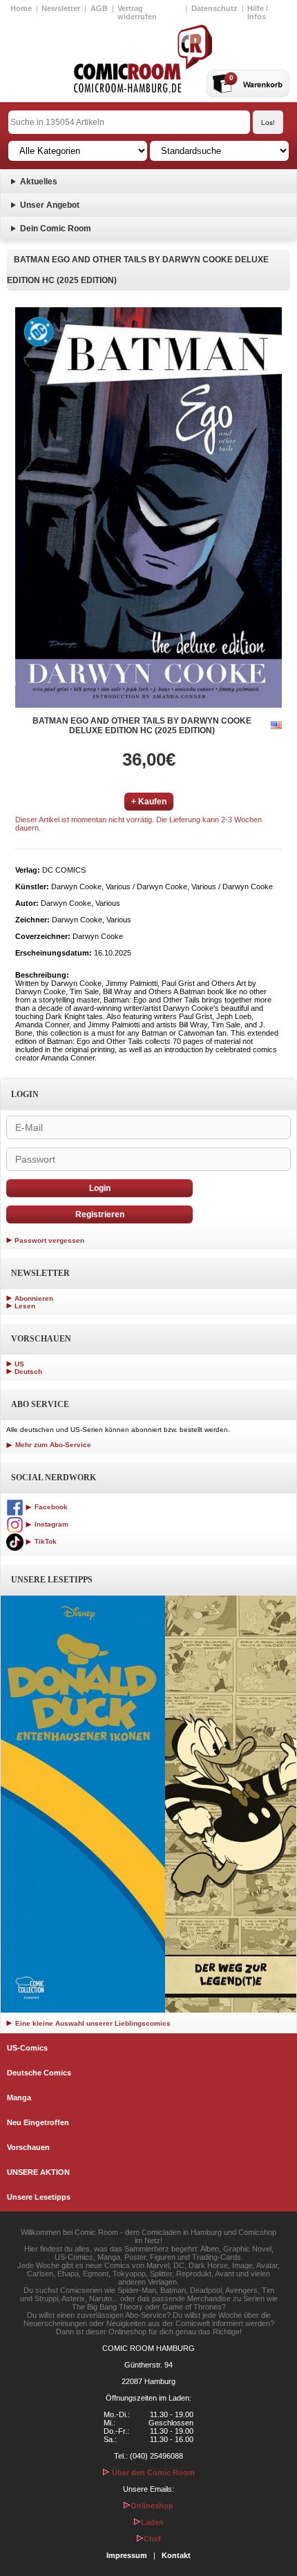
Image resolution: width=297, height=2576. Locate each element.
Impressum (127, 2555)
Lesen (25, 1306)
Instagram (50, 1524)
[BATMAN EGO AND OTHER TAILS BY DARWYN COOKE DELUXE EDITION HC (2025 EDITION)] (148, 507)
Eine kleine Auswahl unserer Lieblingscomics (92, 2023)
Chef (152, 2539)
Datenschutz (214, 8)
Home (21, 8)
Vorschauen (28, 2147)
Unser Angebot (50, 205)
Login (100, 1188)
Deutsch (28, 1372)
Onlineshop (152, 2506)
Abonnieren (34, 1298)
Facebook (50, 1507)
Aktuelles (39, 182)
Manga (19, 2098)
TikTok (45, 1541)
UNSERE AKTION (38, 2172)
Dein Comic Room (56, 229)
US (19, 1364)
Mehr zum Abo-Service (52, 1445)
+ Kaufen (149, 802)
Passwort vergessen (49, 1240)
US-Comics (27, 2048)
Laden (152, 2522)
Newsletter (61, 8)
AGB (99, 8)
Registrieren (100, 1214)
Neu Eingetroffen (38, 2122)
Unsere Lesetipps (39, 2197)
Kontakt (176, 2555)
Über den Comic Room (152, 2472)
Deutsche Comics (39, 2073)
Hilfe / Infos (258, 12)
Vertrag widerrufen (137, 12)
